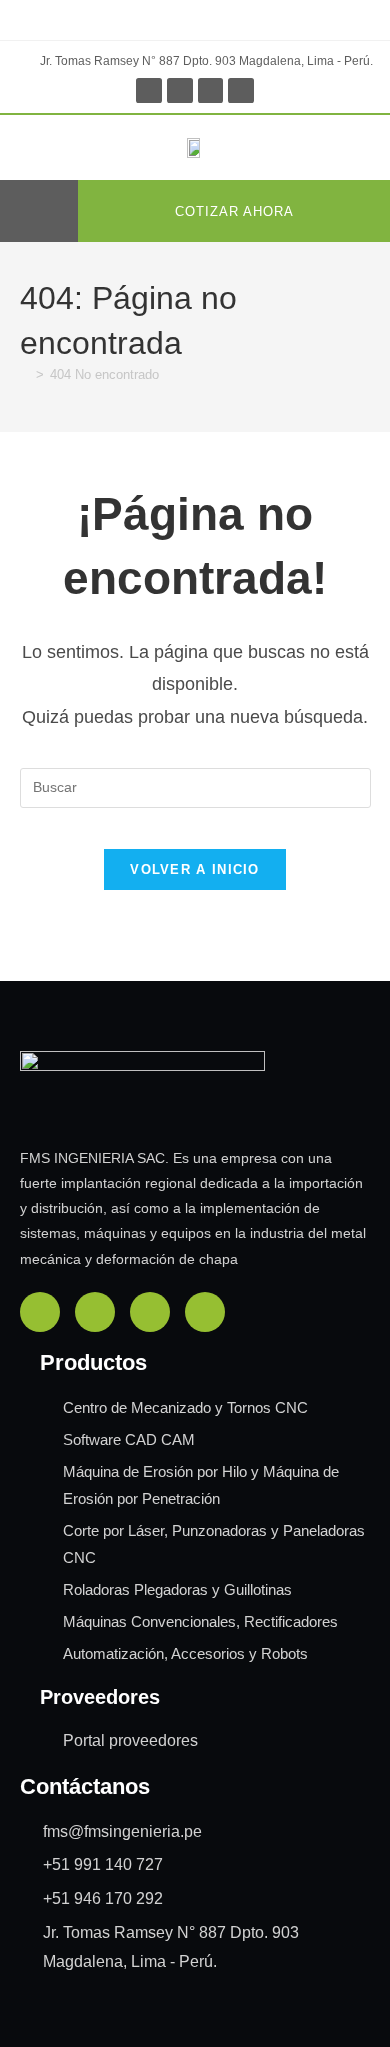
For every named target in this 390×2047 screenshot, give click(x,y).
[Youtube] (241, 91)
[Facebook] (40, 1312)
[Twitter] (211, 91)
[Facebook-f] (149, 91)
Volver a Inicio (195, 869)
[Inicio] (25, 374)
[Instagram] (180, 91)
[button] (44, 211)
